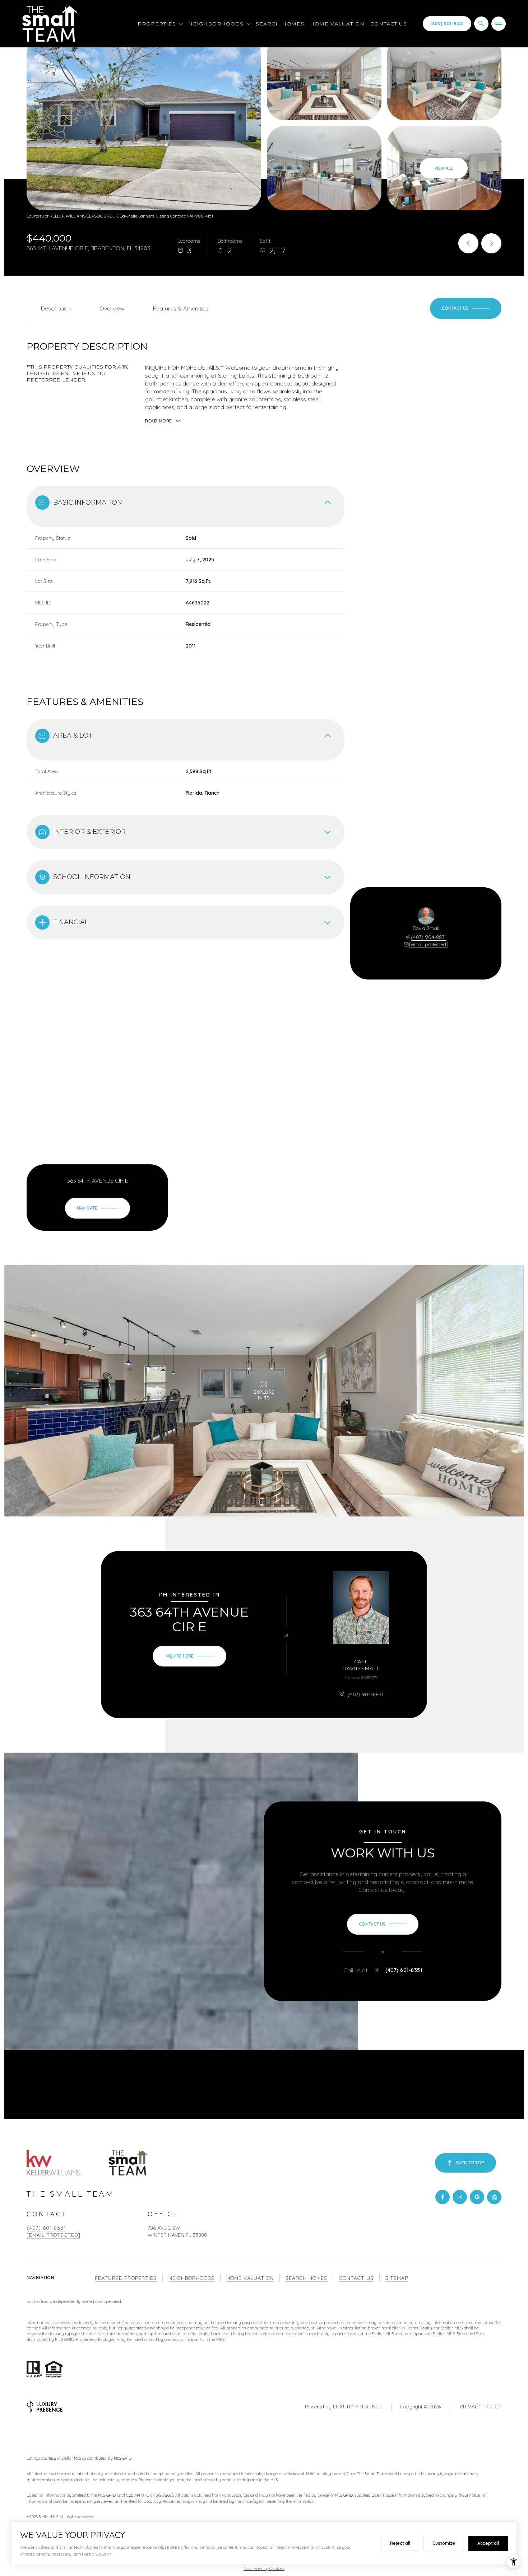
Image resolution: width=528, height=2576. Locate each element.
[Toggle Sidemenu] (499, 24)
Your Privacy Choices (264, 2568)
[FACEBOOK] (443, 2197)
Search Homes (280, 24)
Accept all (488, 2543)
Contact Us (389, 24)
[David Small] (361, 1607)
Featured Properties (126, 2278)
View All (444, 168)
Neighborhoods (191, 2278)
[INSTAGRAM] (460, 2197)
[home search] (481, 24)
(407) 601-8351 (447, 24)
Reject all (400, 2543)
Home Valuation (337, 24)
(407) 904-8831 (429, 937)
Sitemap (397, 2278)
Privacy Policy (481, 2407)
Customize (444, 2543)
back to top (470, 2163)
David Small (361, 1668)
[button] (466, 308)
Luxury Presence (358, 2407)
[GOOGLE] (477, 2197)
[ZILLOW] (494, 2197)
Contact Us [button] (356, 2278)
